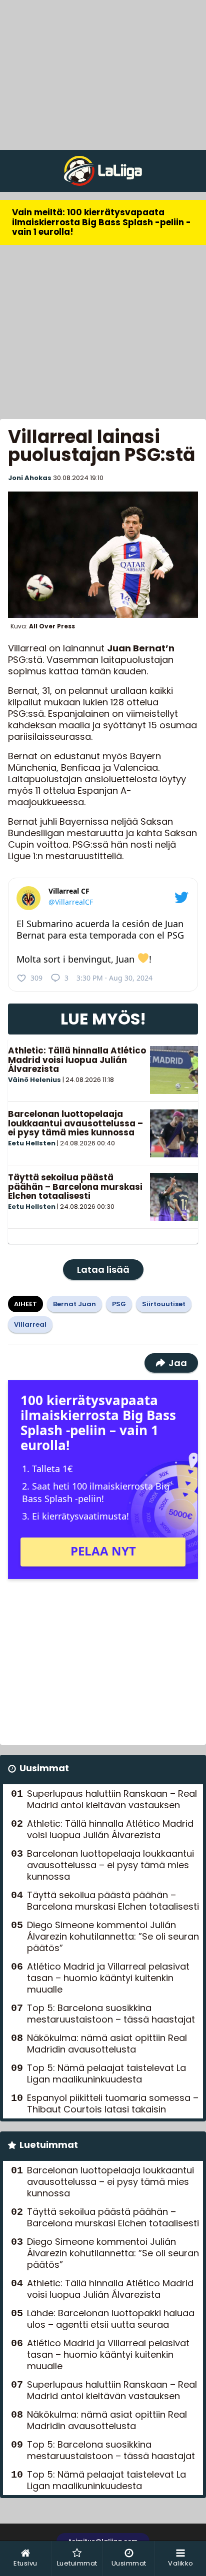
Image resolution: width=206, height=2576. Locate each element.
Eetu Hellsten (32, 1143)
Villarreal (30, 1324)
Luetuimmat (49, 2145)
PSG (119, 1304)
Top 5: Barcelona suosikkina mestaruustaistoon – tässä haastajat (111, 2014)
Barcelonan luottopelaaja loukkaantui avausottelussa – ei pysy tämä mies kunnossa (75, 1123)
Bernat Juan (74, 1304)
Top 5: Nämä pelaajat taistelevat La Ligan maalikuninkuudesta (106, 2073)
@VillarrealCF (71, 902)
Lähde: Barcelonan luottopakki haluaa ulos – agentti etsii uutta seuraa (111, 2319)
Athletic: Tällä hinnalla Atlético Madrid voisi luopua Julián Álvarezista (77, 1060)
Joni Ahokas (30, 478)
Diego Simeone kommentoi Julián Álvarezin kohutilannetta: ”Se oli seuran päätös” (113, 1936)
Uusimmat (44, 1768)
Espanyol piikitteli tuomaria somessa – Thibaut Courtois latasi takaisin (113, 2103)
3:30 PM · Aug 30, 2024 (114, 978)
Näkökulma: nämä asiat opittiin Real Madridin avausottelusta (107, 2044)
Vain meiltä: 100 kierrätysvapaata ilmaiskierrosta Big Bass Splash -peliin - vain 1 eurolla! (101, 222)
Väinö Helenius (34, 1080)
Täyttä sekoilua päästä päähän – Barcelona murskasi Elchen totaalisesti (75, 1187)
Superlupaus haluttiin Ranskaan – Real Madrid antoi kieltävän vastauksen (112, 1799)
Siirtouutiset (164, 1304)
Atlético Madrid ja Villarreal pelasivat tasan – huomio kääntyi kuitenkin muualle (108, 1978)
